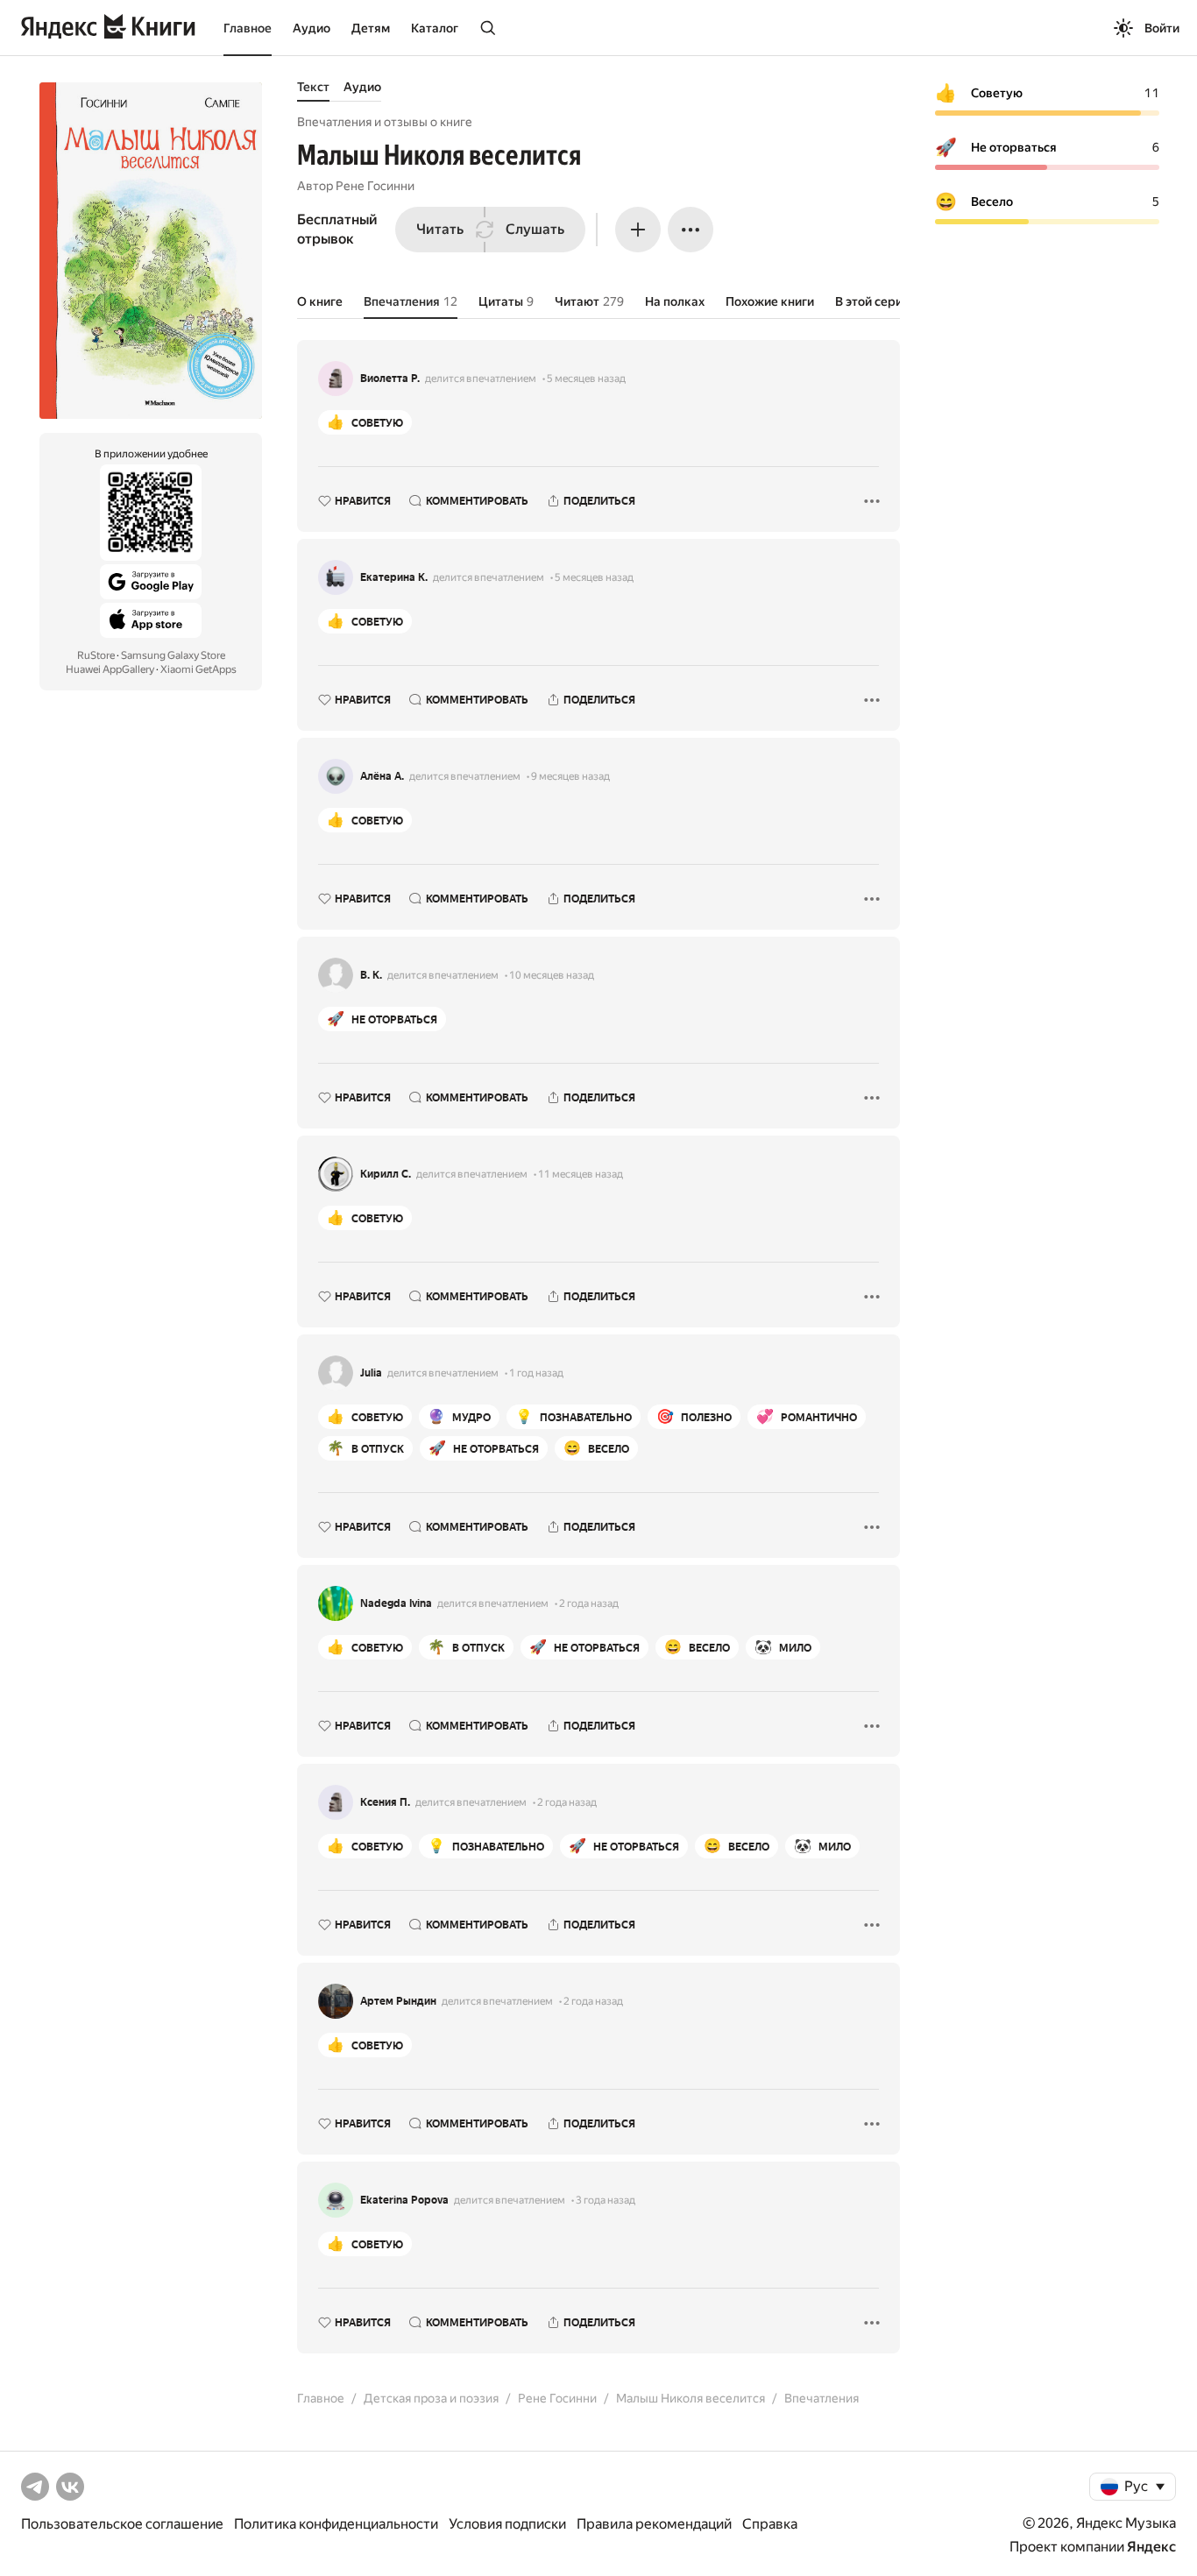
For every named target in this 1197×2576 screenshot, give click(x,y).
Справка (770, 2524)
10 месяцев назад (552, 975)
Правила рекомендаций (654, 2524)
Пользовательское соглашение (122, 2524)
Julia (371, 1373)
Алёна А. (382, 776)
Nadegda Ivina (396, 1603)
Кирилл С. (386, 1174)
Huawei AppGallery (110, 669)
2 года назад (589, 1603)
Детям (371, 28)
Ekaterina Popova (404, 2200)
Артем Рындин (398, 2001)
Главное (248, 28)
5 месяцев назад (586, 379)
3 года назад (606, 2200)
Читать (440, 229)
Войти (1162, 28)
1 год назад (536, 1373)
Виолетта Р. (390, 379)
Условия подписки (507, 2524)
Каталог (435, 28)
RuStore (96, 655)
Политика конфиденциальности (336, 2524)
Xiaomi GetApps (198, 669)
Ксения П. (385, 1802)
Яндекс (1151, 2547)
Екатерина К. (394, 577)
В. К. (371, 975)
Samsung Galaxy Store (173, 655)
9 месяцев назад (570, 776)
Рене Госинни (375, 186)
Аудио (312, 28)
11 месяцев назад (581, 1174)
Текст (313, 87)
